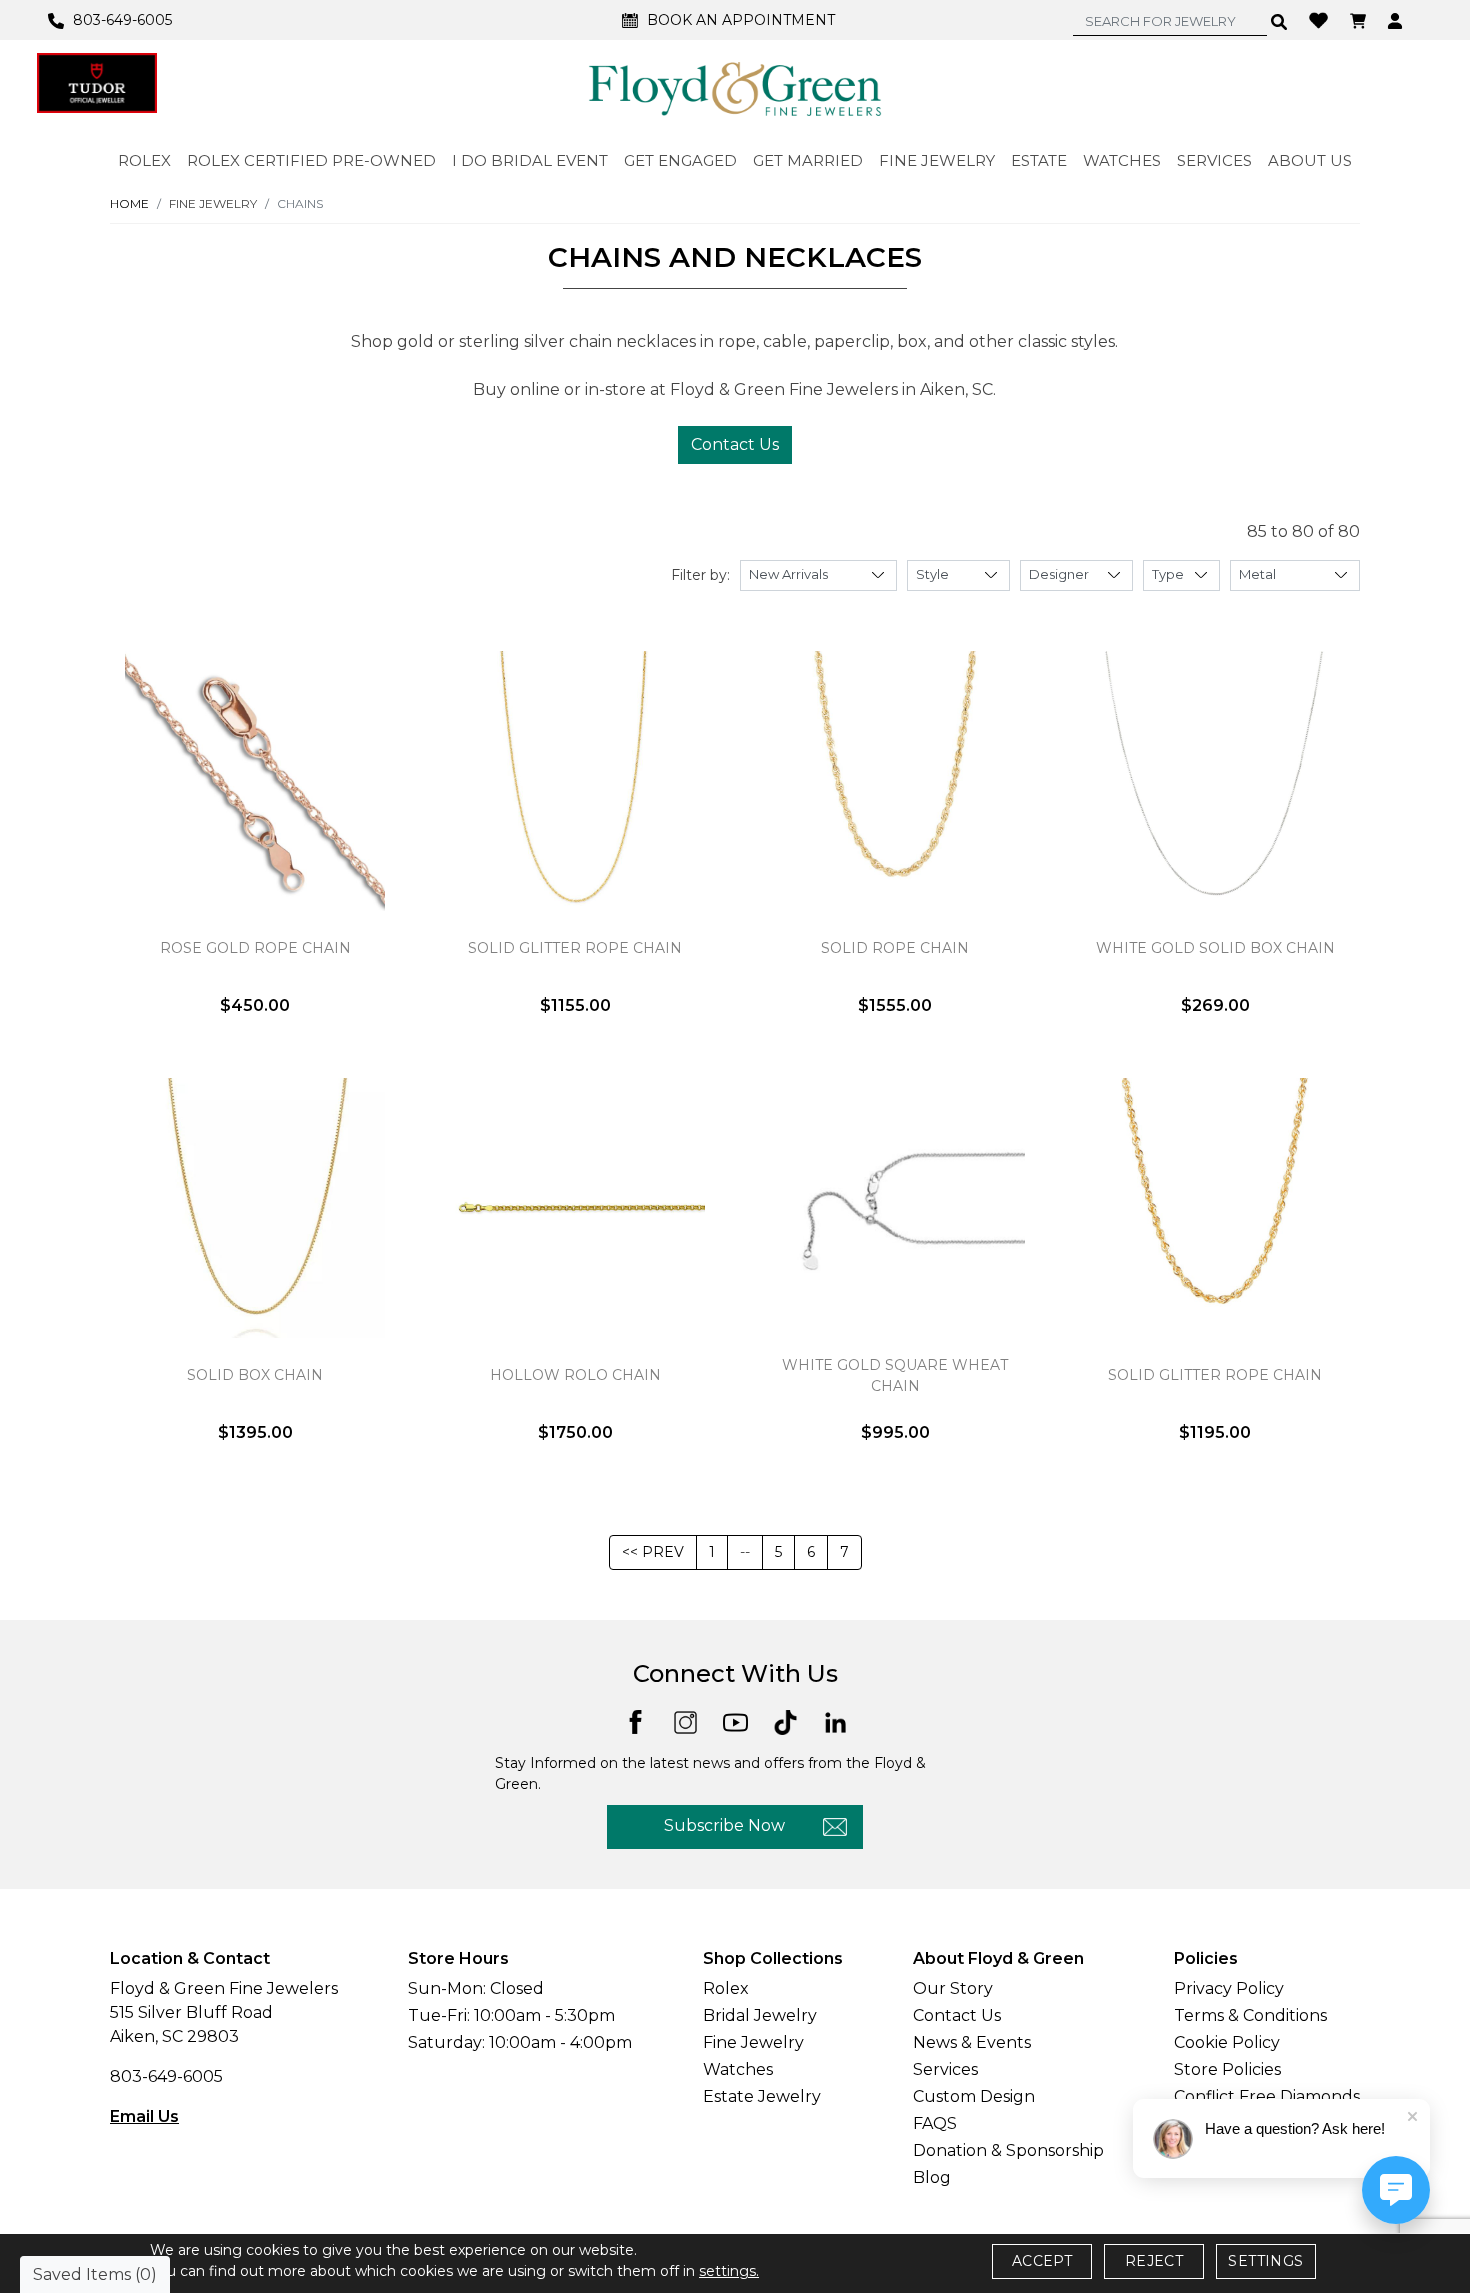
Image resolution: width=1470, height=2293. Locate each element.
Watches (738, 2069)
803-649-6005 (166, 2076)
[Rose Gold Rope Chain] (255, 781)
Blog (932, 2177)
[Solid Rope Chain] (895, 781)
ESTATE (1039, 160)
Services (945, 2069)
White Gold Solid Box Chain (1215, 948)
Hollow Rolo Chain (575, 1375)
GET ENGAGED (680, 160)
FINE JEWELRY (937, 160)
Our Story (953, 1988)
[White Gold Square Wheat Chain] (895, 1208)
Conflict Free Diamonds (1267, 2096)
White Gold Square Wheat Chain (895, 1375)
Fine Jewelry (753, 2042)
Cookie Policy (1227, 2042)
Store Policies (1227, 2069)
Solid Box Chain (255, 1375)
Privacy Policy (1229, 1988)
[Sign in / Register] (1397, 20)
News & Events (972, 2042)
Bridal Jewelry (760, 2015)
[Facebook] (635, 1720)
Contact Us (735, 444)
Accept (1042, 2261)
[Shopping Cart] (1360, 20)
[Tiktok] (785, 1721)
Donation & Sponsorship (1008, 2150)
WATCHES (1122, 160)
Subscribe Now (724, 1825)
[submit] (1279, 21)
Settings (1265, 2261)
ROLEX (144, 160)
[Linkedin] (835, 1721)
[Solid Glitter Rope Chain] (575, 781)
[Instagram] (685, 1721)
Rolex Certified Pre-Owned (311, 160)
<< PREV (653, 1552)
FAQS (935, 2123)
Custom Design (974, 2096)
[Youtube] (735, 1721)
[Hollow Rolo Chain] (575, 1208)
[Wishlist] (1321, 19)
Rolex (726, 1988)
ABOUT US (1310, 160)
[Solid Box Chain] (255, 1208)
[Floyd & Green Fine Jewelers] (735, 88)
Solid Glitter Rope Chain (575, 948)
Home (129, 203)
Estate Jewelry (762, 2096)
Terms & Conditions (1250, 2015)
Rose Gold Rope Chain (255, 948)
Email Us (144, 2116)
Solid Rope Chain (895, 948)
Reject (1154, 2261)
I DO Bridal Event (530, 160)
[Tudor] (97, 83)
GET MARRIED (808, 160)
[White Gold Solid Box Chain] (1215, 781)
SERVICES (1214, 160)
